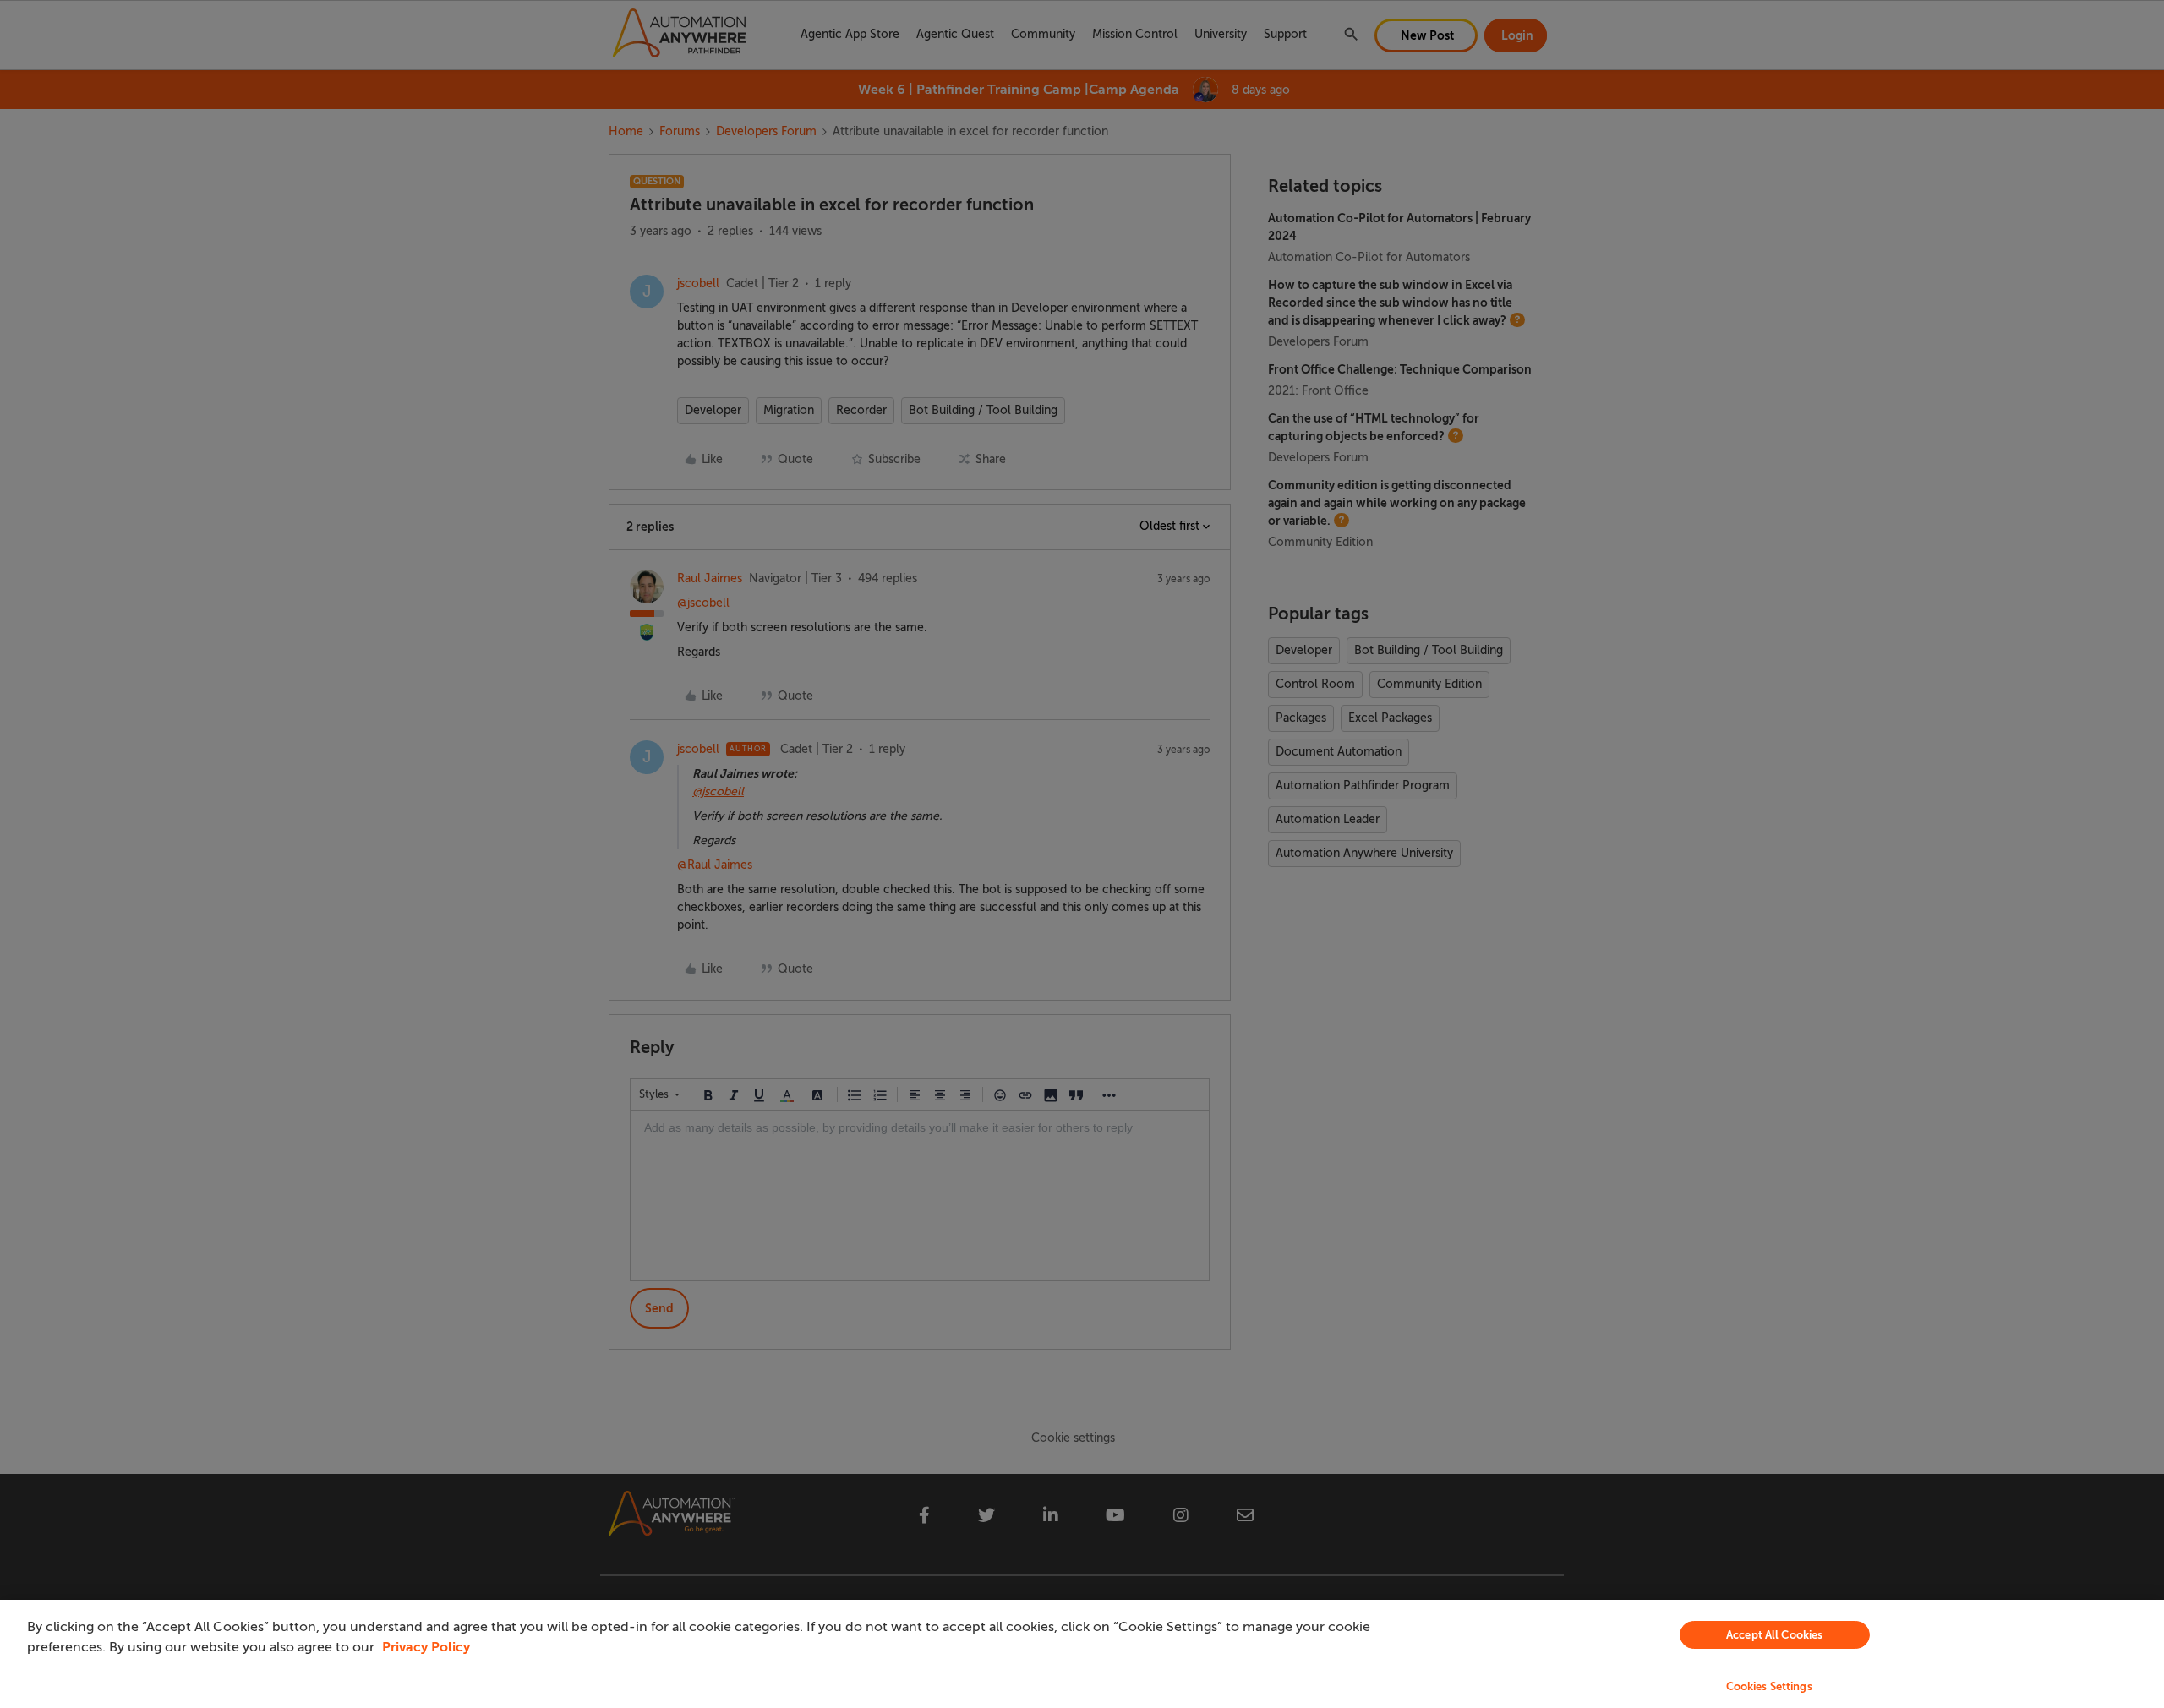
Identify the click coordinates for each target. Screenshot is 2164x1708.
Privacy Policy (426, 1647)
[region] (1082, 1654)
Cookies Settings (1769, 1686)
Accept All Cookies (1774, 1635)
